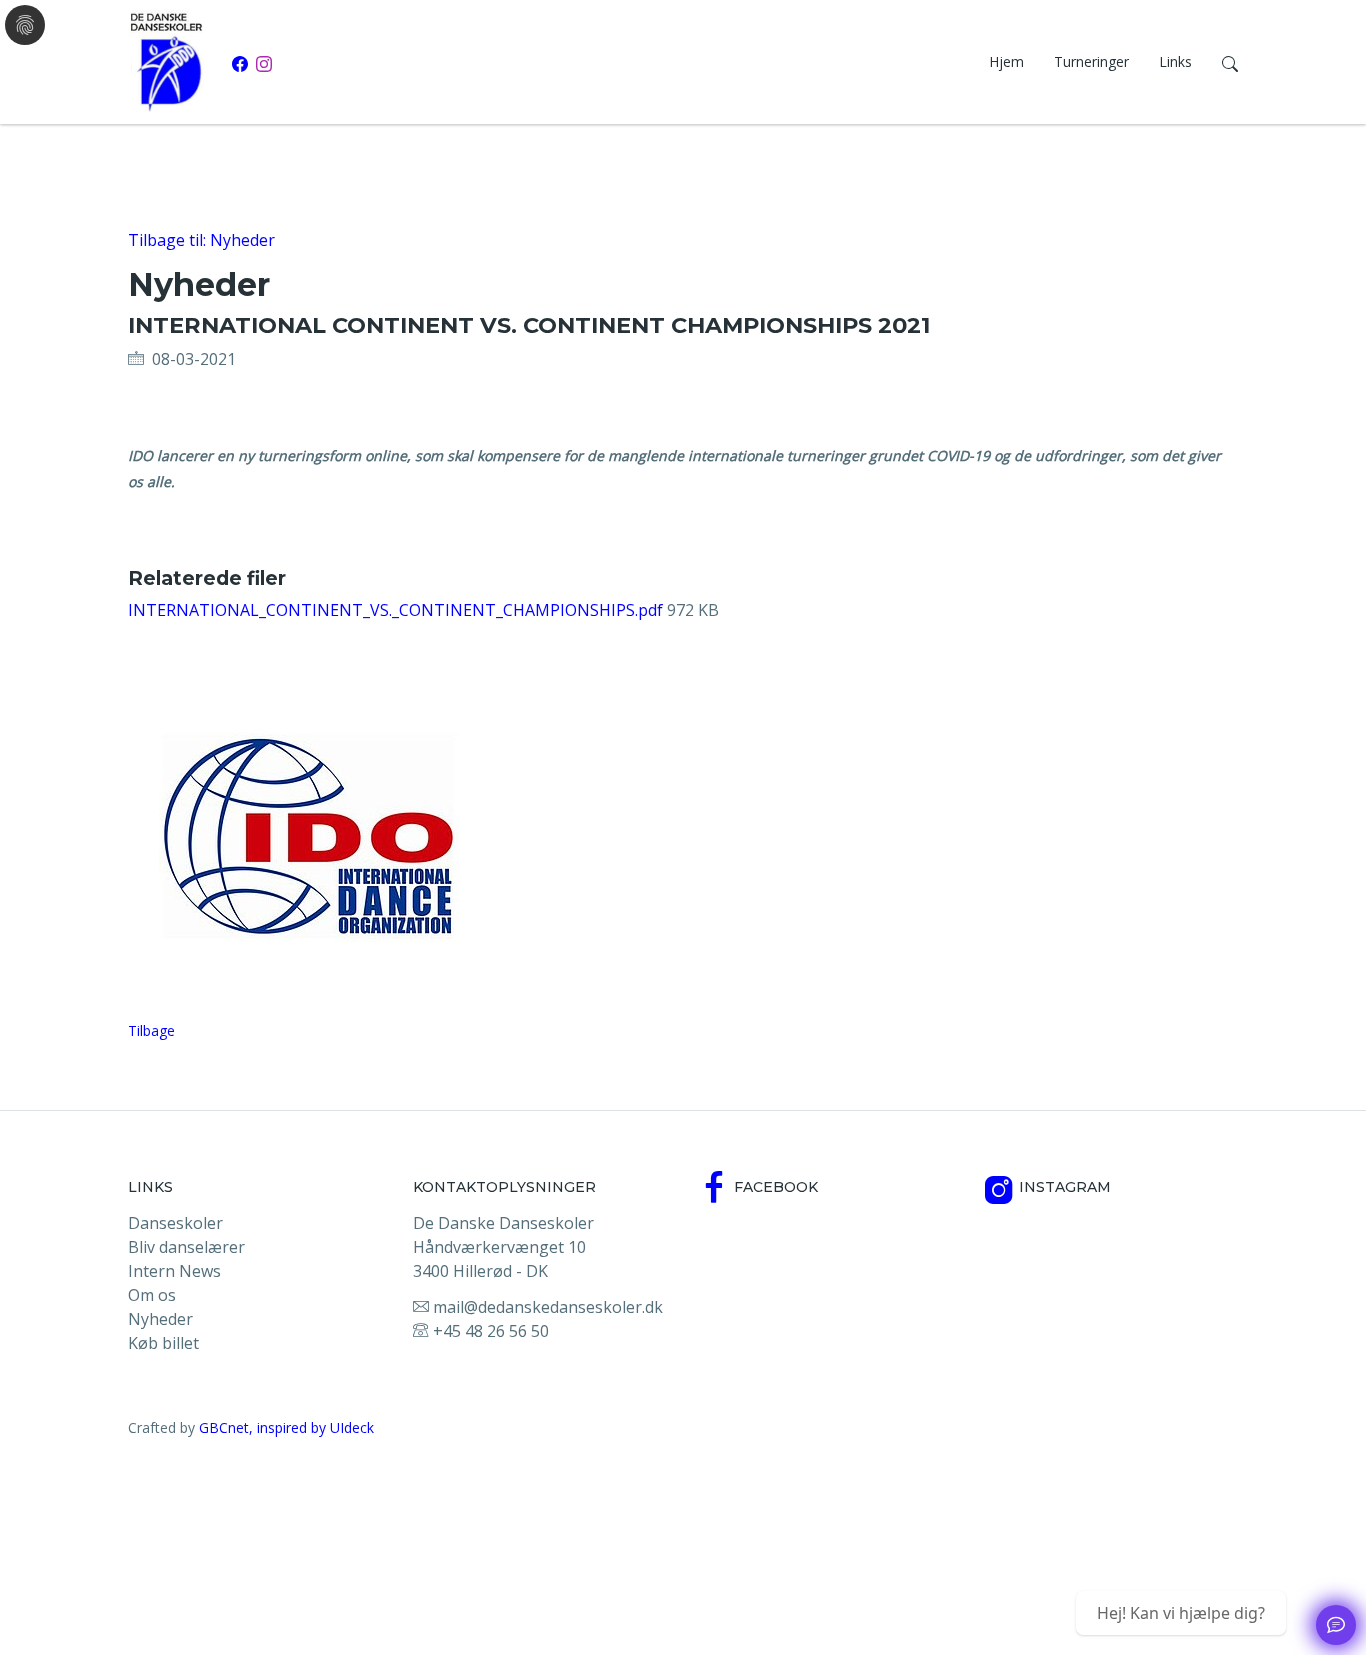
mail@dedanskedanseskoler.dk (546, 1307)
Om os (152, 1295)
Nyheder (160, 1319)
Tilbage (151, 1030)
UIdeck (352, 1427)
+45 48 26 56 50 (489, 1331)
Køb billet (163, 1343)
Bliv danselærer (186, 1247)
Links (1175, 61)
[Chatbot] (1336, 1625)
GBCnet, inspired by (264, 1427)
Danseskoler (175, 1223)
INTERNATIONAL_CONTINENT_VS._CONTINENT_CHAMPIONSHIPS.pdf (397, 610)
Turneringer (1091, 61)
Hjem (1006, 61)
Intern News (174, 1271)
